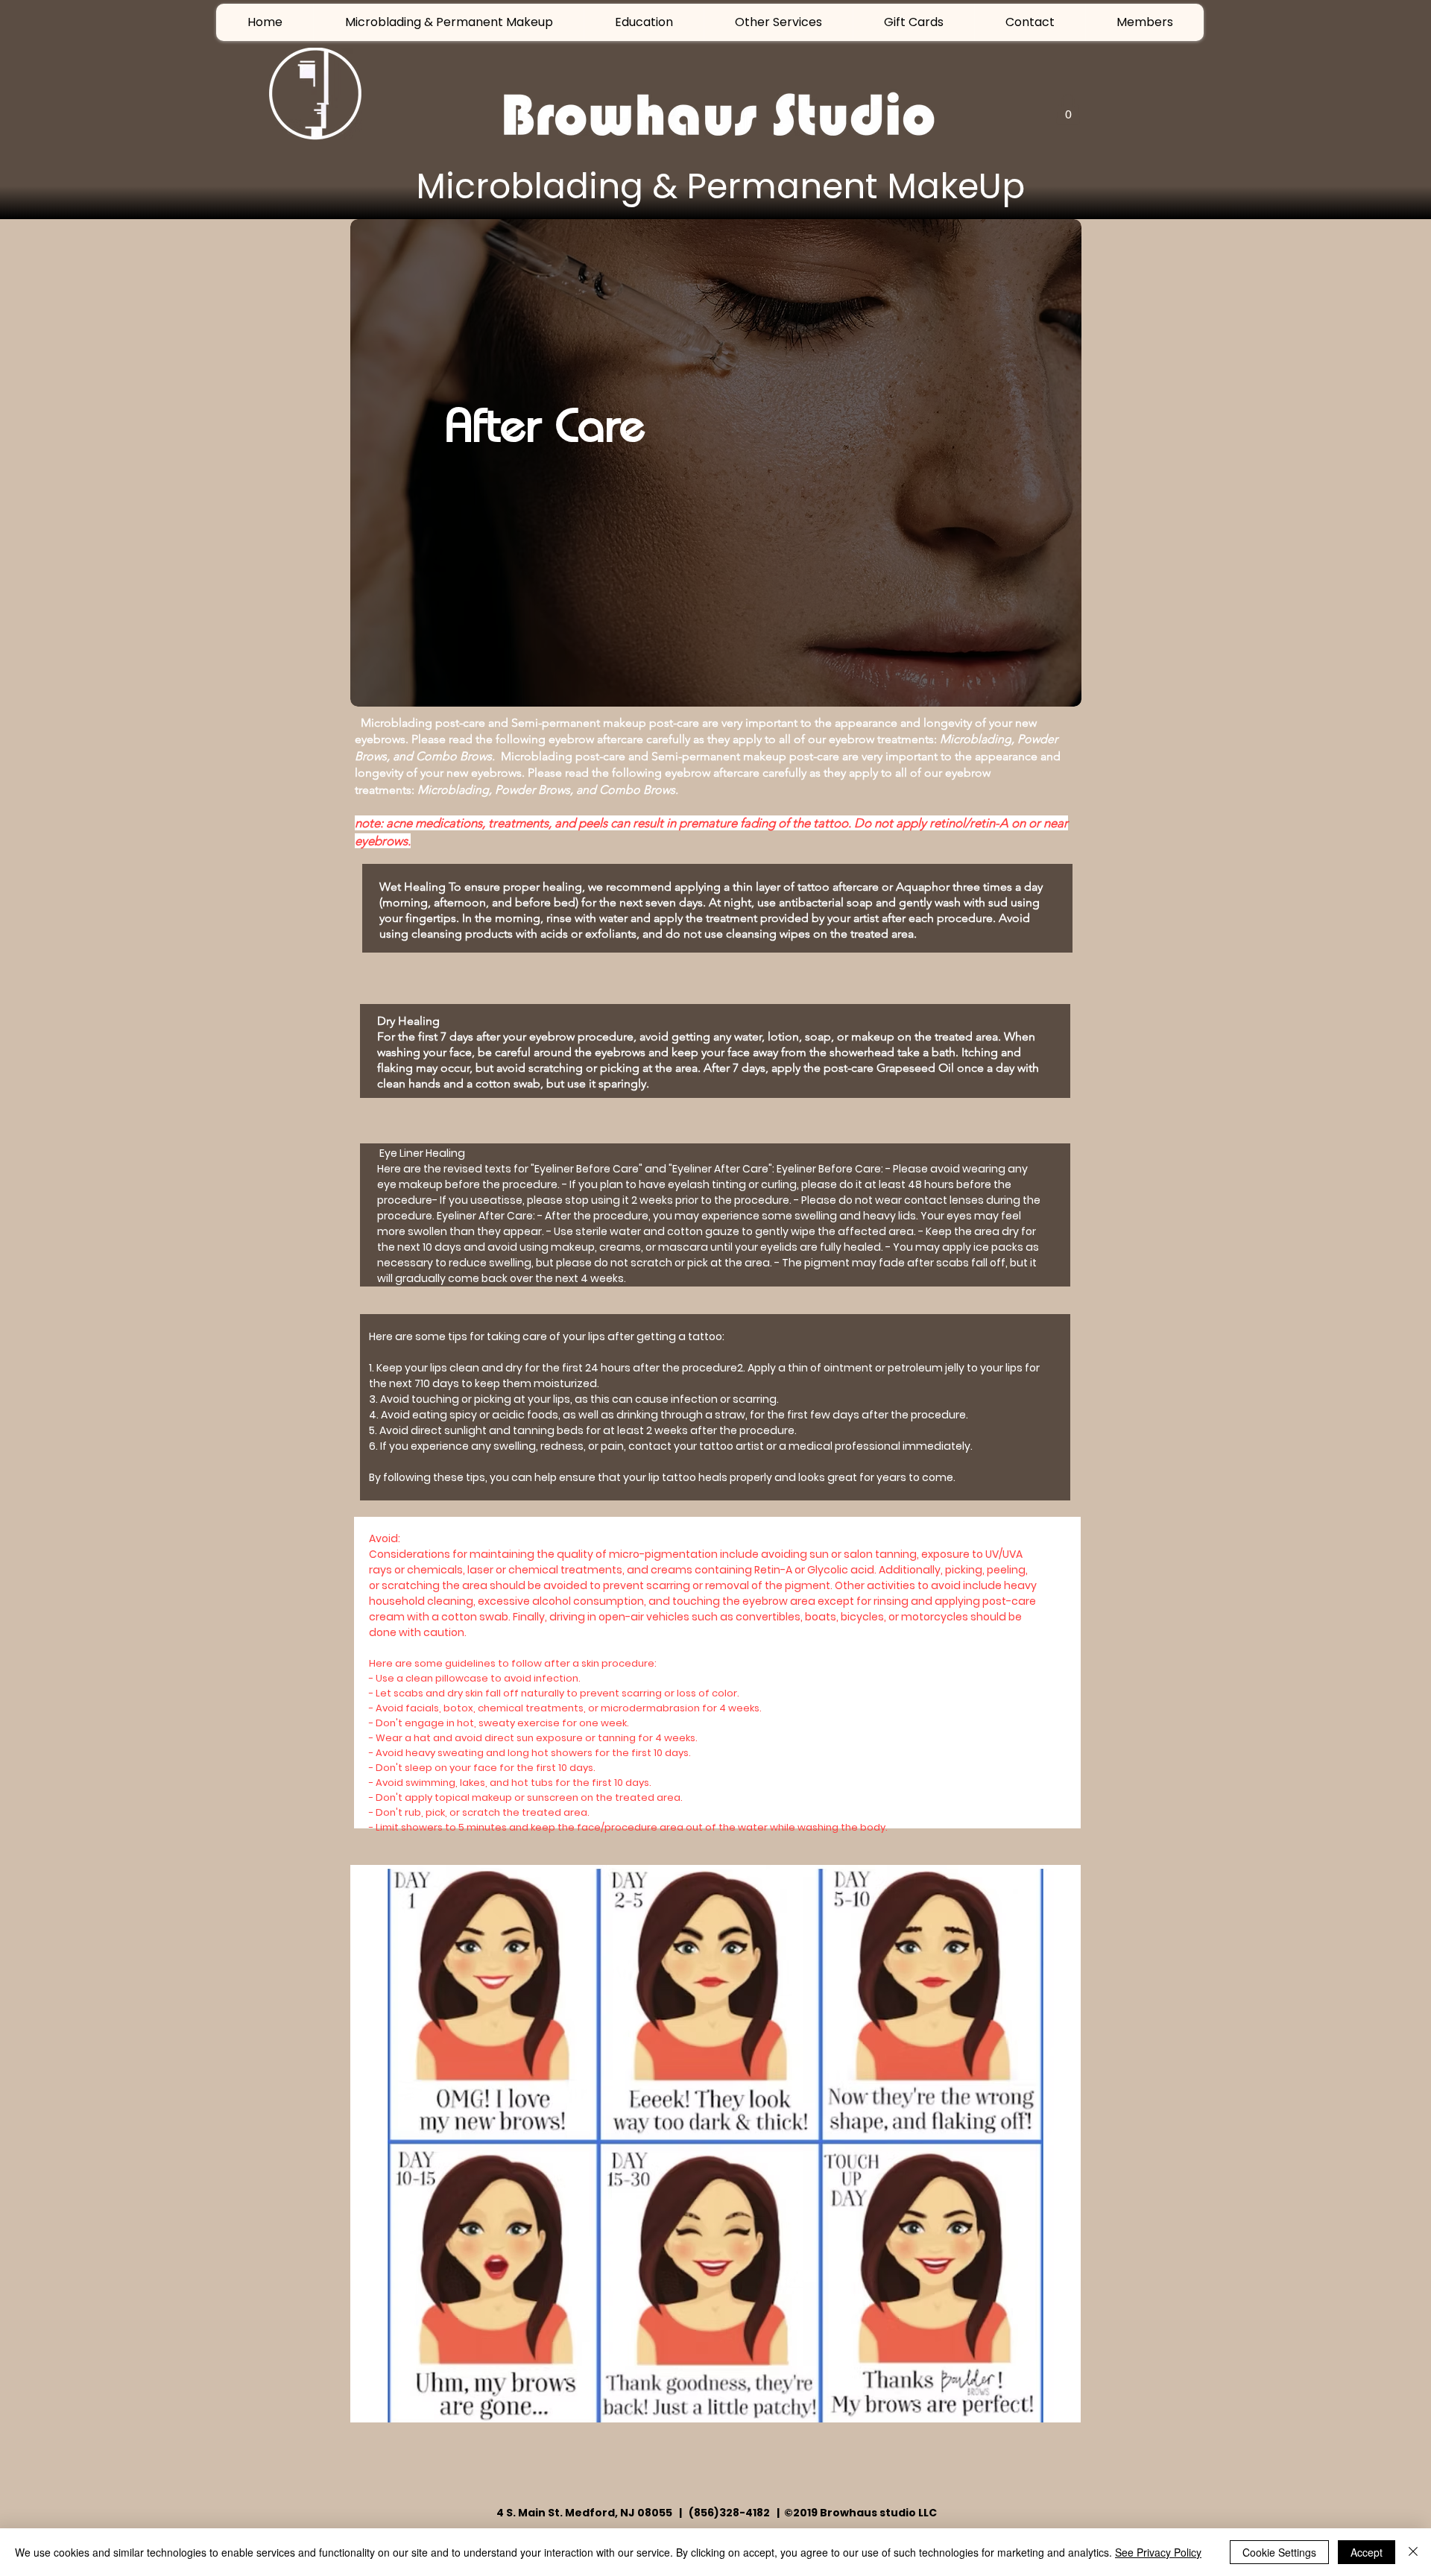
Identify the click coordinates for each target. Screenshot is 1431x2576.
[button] (778, 22)
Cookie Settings (1279, 2552)
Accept (1367, 2552)
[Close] (1413, 2552)
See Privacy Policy (1158, 2552)
